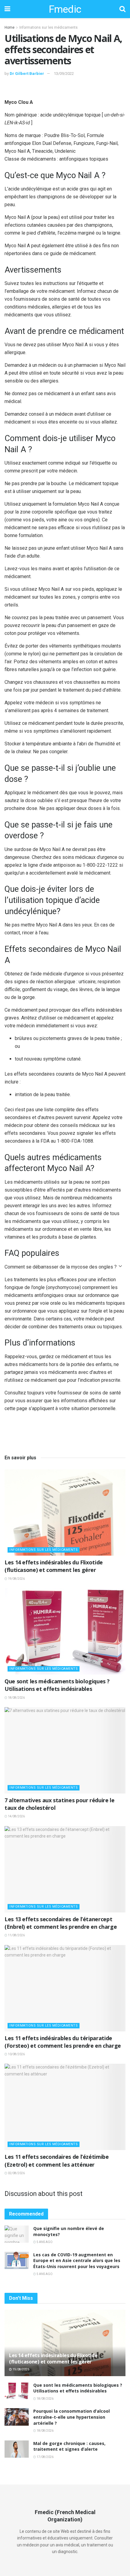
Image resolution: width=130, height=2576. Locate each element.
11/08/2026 (16, 1935)
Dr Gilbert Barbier (27, 74)
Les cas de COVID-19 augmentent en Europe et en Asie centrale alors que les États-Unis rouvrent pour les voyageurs (77, 2261)
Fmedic (65, 9)
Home (10, 27)
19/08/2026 (16, 1579)
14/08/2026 (16, 1816)
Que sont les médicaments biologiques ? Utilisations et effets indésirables (57, 1685)
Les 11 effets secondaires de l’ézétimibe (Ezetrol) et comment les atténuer (57, 2160)
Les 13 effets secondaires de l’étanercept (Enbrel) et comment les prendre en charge (61, 1923)
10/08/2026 (16, 2054)
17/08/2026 (45, 2457)
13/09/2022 (64, 74)
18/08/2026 (16, 1698)
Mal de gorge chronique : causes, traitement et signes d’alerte (69, 2446)
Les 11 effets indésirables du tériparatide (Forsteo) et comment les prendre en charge (63, 2042)
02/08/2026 (16, 2173)
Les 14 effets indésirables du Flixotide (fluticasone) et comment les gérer (54, 1566)
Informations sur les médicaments (49, 27)
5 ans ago (44, 2242)
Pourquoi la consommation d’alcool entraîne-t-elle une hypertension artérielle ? (71, 2417)
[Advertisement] (65, 89)
